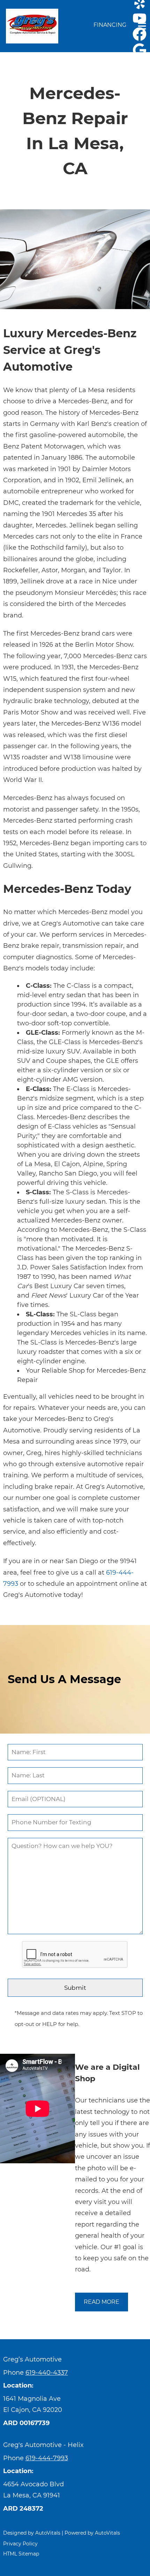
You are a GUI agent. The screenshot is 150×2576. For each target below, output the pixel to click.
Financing (110, 25)
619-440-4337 (47, 2373)
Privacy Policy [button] (20, 2544)
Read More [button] (102, 2302)
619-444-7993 (47, 2458)
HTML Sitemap (21, 2554)
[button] (140, 18)
